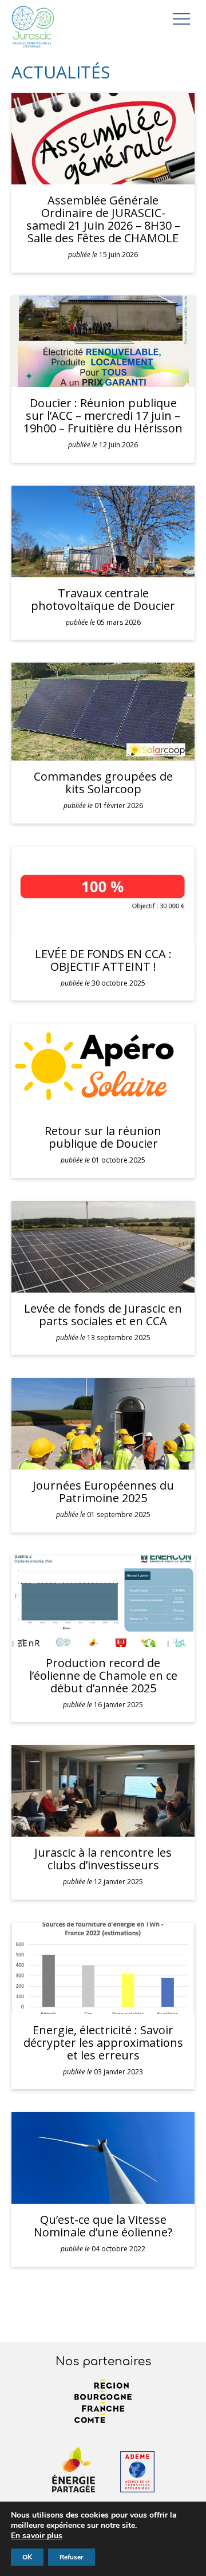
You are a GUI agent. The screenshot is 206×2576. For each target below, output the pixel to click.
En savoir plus (37, 2536)
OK (27, 2557)
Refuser (72, 2557)
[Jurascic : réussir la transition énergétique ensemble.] (33, 28)
